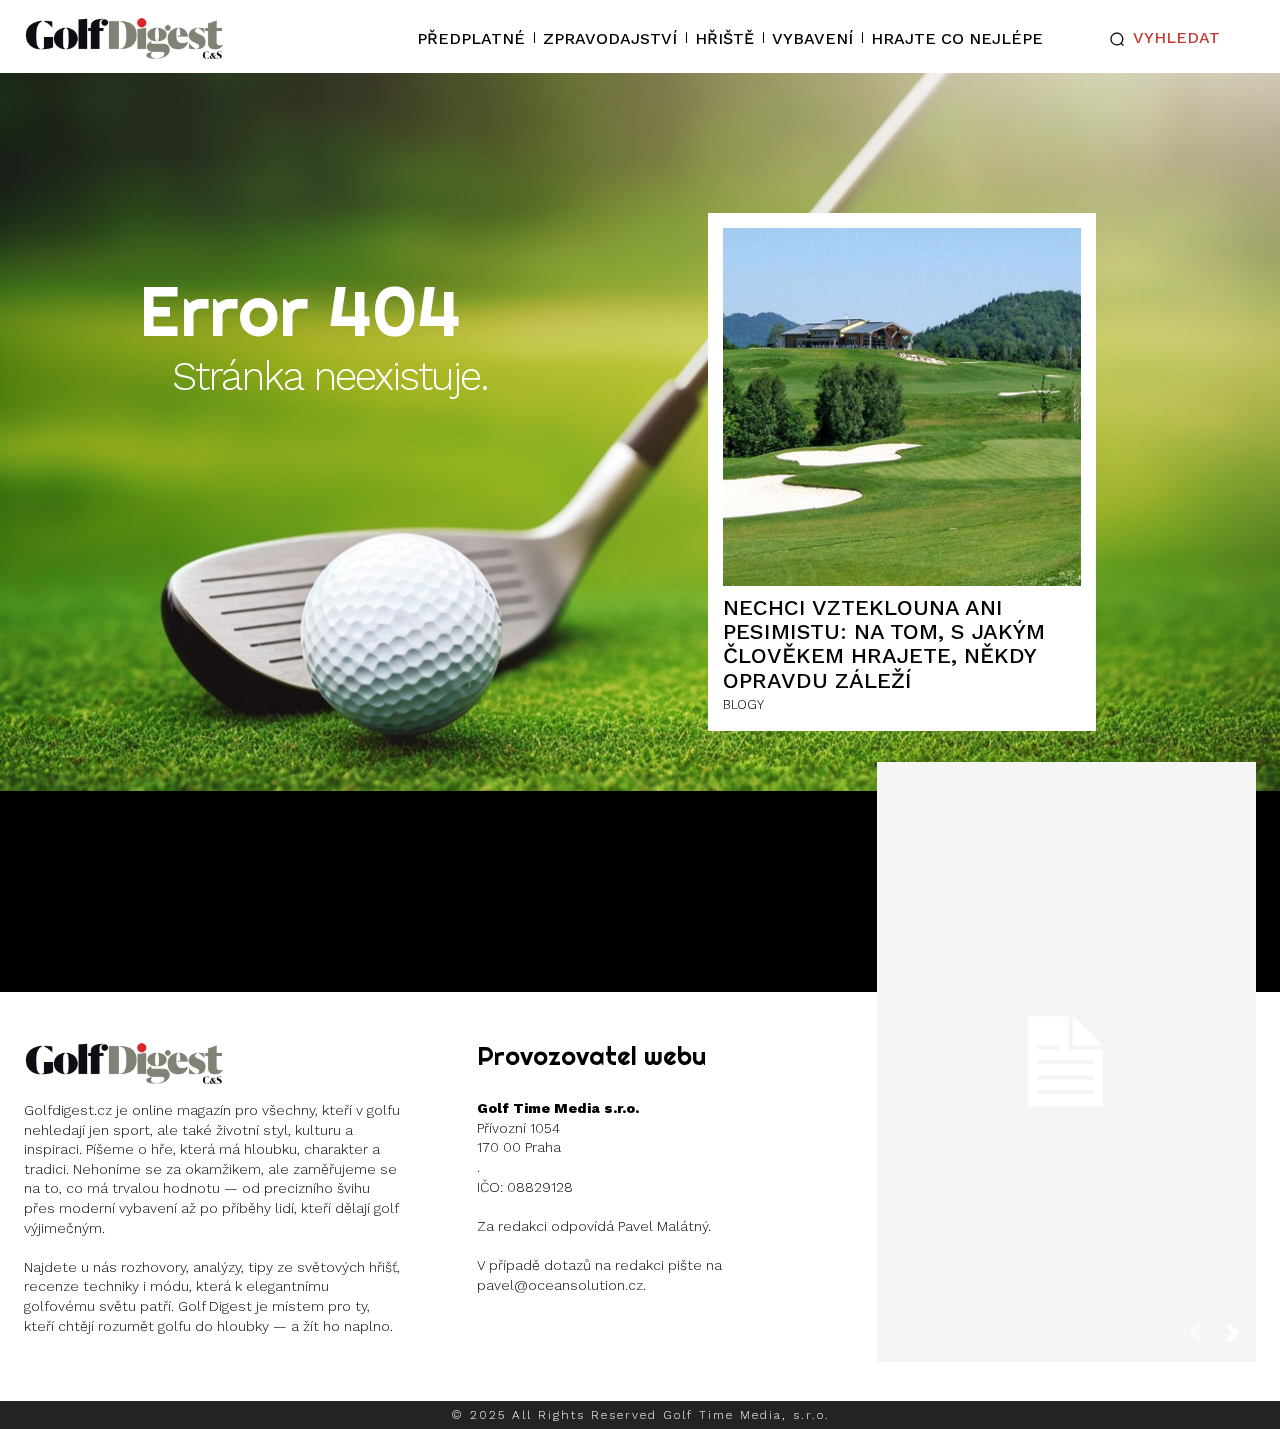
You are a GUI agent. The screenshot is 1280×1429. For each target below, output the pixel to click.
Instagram (101, 1378)
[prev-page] (1204, 1339)
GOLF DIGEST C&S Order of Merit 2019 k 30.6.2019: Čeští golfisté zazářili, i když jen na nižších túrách (1066, 1046)
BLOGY (743, 704)
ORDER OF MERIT (1064, 1151)
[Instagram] (41, 1378)
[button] (1160, 39)
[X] (167, 1378)
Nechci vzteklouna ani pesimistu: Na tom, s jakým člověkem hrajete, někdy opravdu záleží (884, 644)
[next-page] (1241, 1339)
